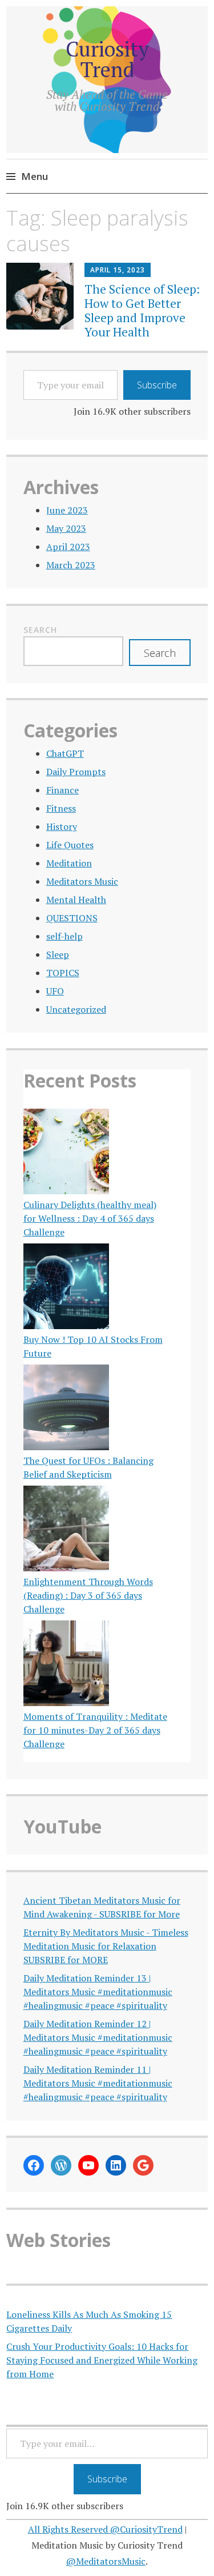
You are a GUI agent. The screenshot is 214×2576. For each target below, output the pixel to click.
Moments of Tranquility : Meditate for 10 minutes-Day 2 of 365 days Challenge (95, 1730)
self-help (64, 936)
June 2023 (67, 510)
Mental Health (76, 900)
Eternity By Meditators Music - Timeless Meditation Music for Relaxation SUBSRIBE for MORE (106, 1946)
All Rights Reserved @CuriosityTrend (105, 2529)
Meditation (69, 863)
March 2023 (71, 565)
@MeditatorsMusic (106, 2561)
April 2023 (68, 547)
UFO (55, 991)
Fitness (61, 808)
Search (40, 630)
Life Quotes (70, 845)
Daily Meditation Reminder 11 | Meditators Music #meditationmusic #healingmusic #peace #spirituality (98, 2083)
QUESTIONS (72, 918)
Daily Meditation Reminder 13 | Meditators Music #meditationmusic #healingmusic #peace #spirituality (98, 1992)
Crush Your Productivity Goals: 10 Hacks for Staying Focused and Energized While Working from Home (102, 2360)
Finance (62, 790)
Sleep (58, 954)
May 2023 (66, 528)
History (62, 826)
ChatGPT (65, 753)
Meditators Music (82, 881)
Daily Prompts (76, 772)
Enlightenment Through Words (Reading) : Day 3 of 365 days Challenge (88, 1595)
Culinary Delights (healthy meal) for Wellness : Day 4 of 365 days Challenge (90, 1218)
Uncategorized (76, 1009)
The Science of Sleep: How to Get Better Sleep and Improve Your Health (142, 311)
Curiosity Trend (107, 59)
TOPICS (63, 973)
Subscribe (157, 385)
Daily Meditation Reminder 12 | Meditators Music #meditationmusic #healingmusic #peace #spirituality (98, 2037)
